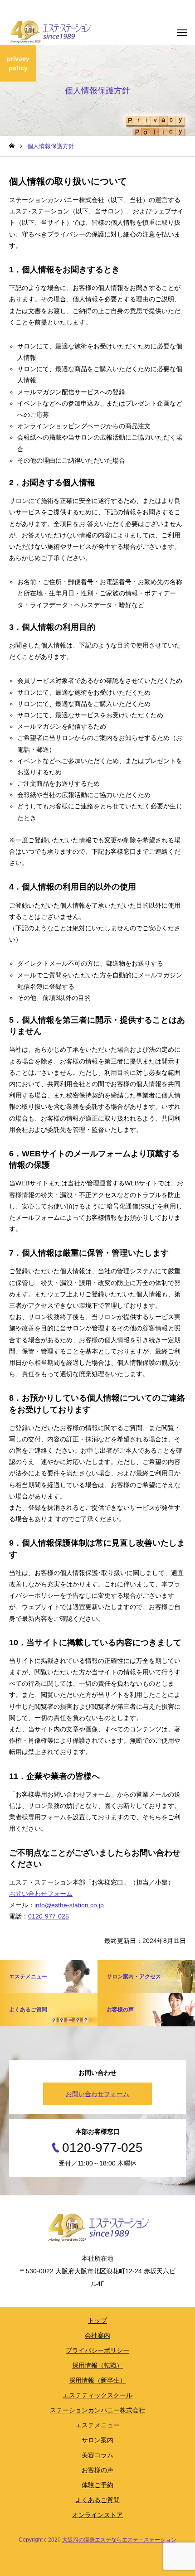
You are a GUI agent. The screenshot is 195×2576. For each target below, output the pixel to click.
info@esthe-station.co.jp (69, 1905)
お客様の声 (97, 2470)
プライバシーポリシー (97, 2350)
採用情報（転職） (97, 2365)
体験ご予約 (97, 2485)
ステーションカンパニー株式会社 (97, 2410)
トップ (97, 2320)
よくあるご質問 (97, 2500)
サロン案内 (97, 2440)
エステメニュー (97, 2425)
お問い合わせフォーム (41, 1894)
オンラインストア (97, 2515)
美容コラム (97, 2455)
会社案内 (97, 2335)
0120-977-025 (49, 1916)
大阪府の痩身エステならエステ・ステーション (119, 2540)
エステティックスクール (97, 2395)
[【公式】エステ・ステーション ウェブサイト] (50, 32)
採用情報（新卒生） (97, 2380)
